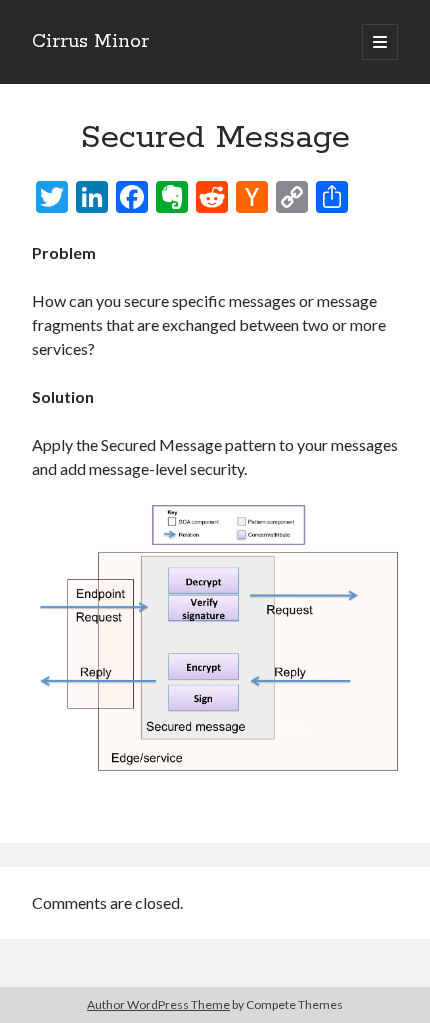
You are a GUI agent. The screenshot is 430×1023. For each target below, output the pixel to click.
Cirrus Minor (90, 42)
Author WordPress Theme (158, 1004)
